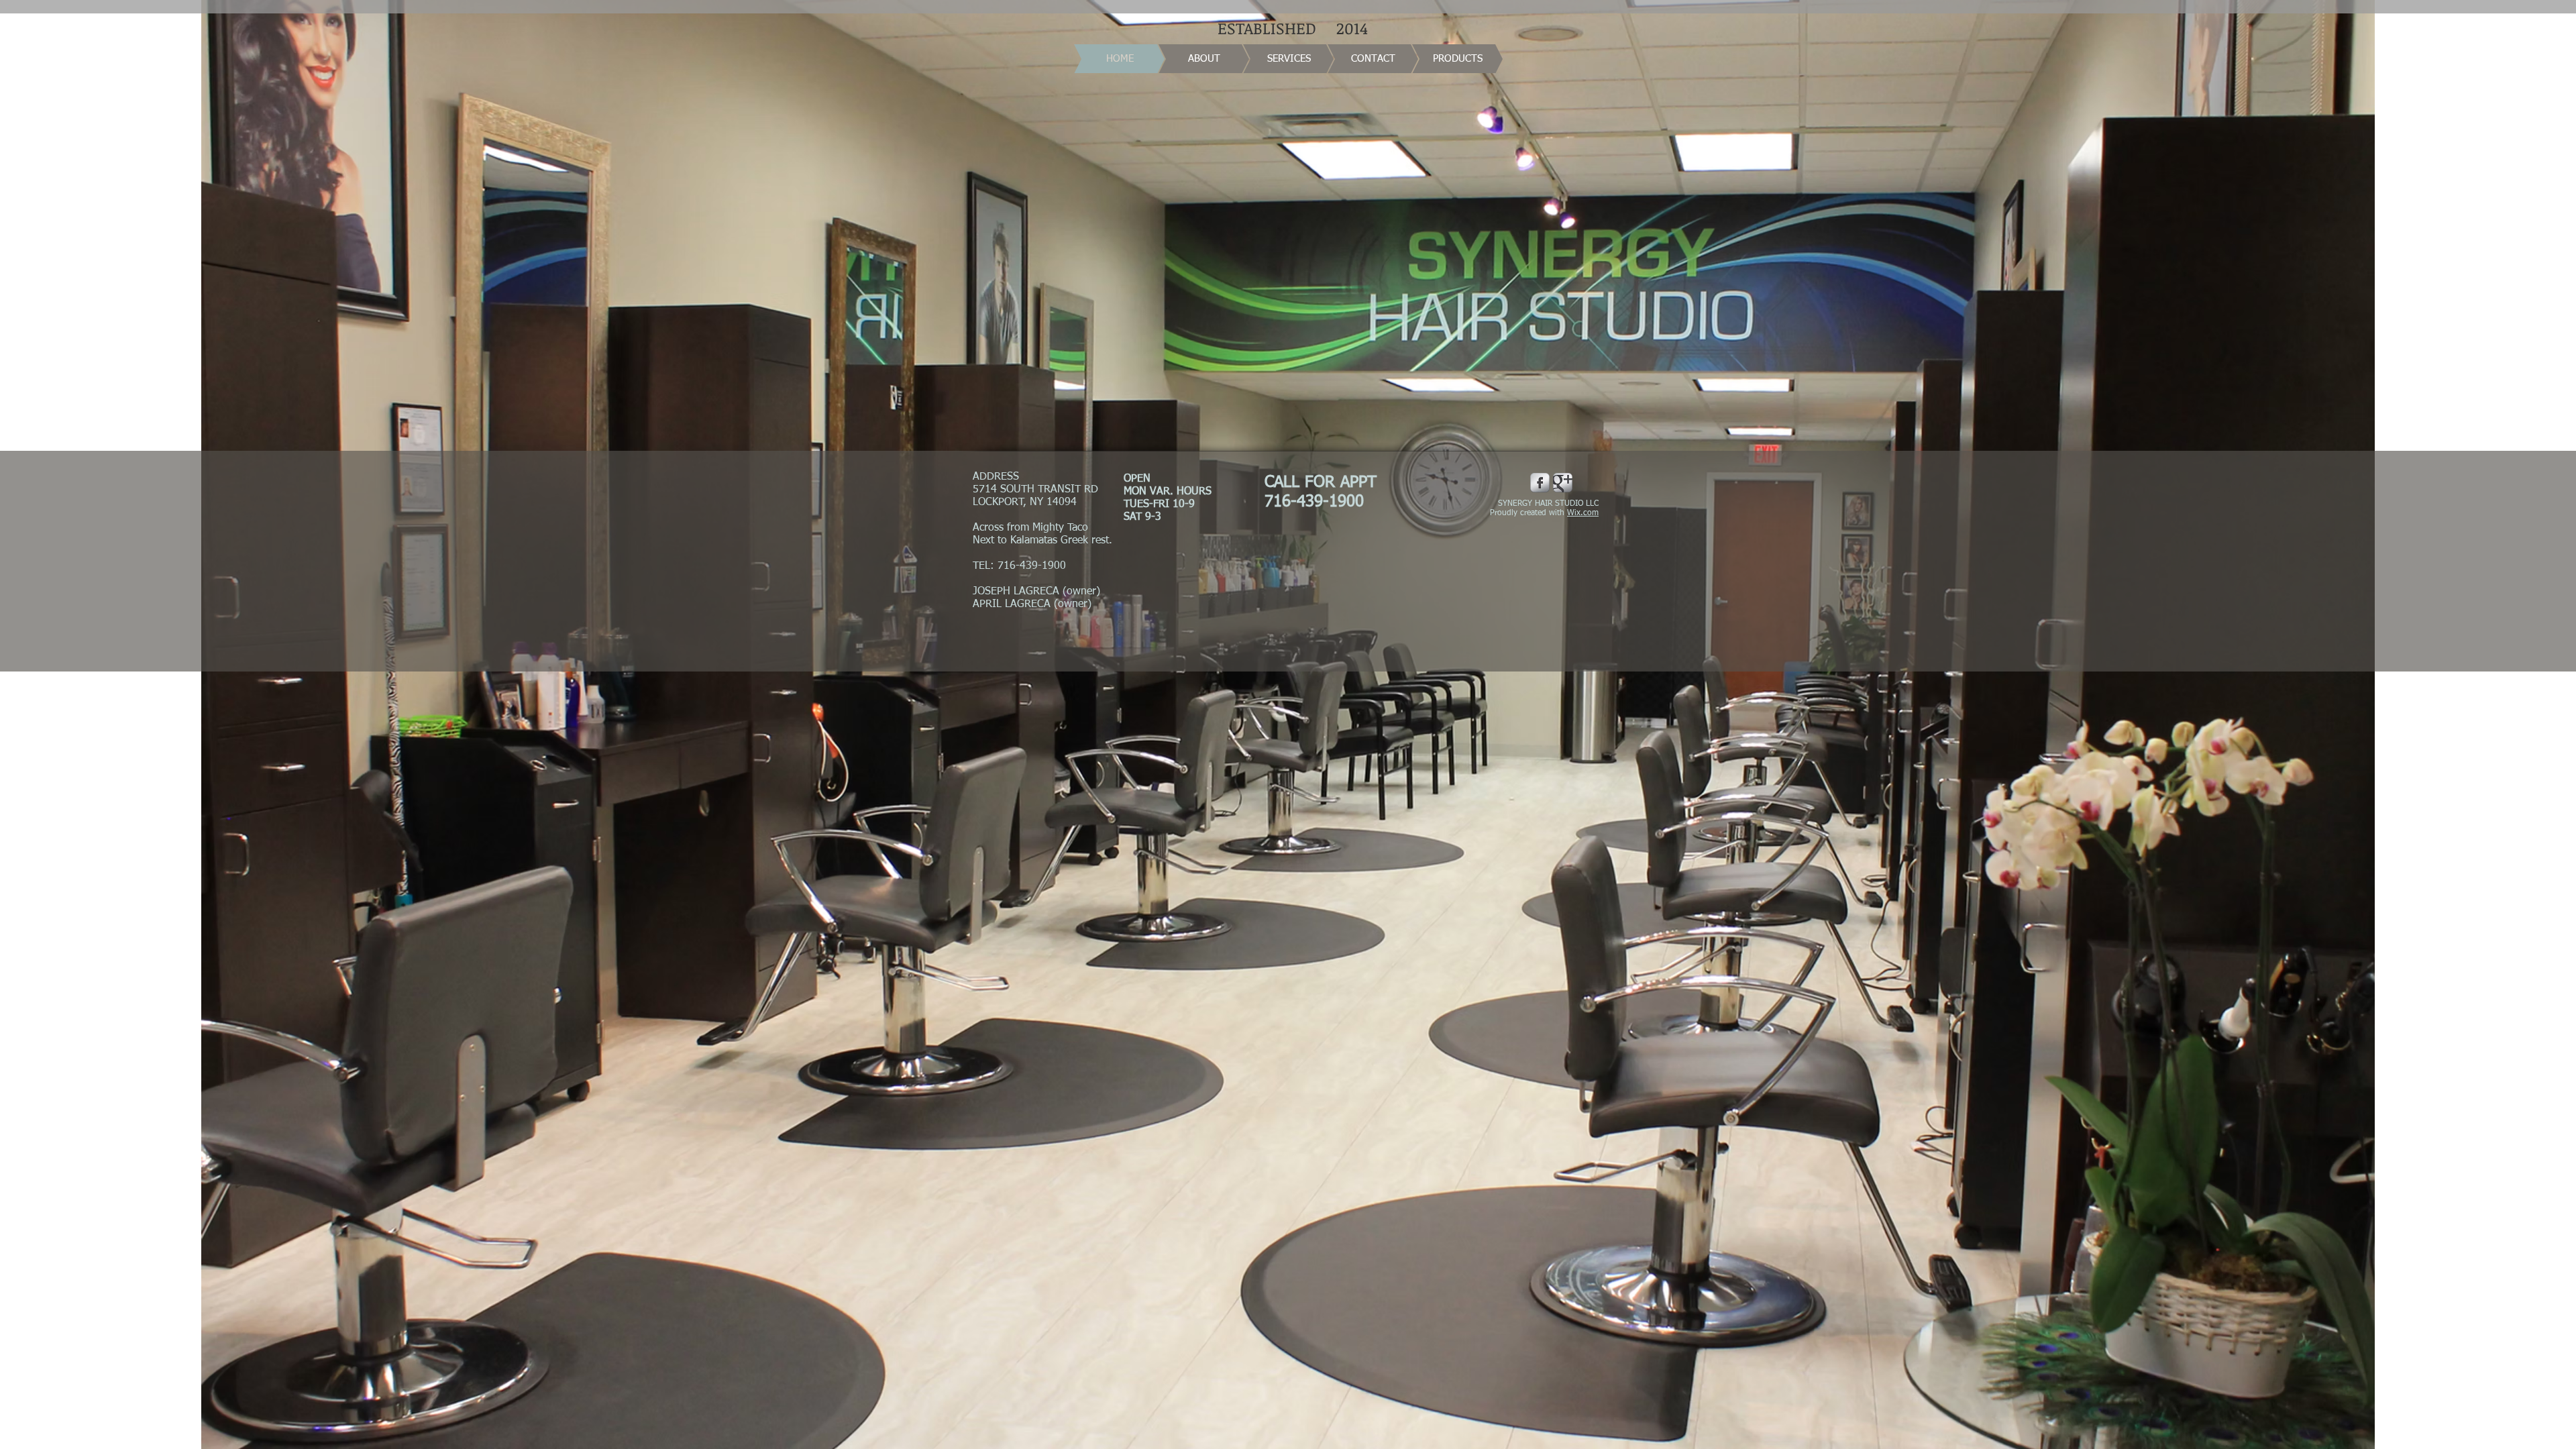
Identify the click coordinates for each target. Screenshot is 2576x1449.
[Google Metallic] (1563, 483)
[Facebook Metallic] (1540, 483)
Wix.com (1583, 513)
